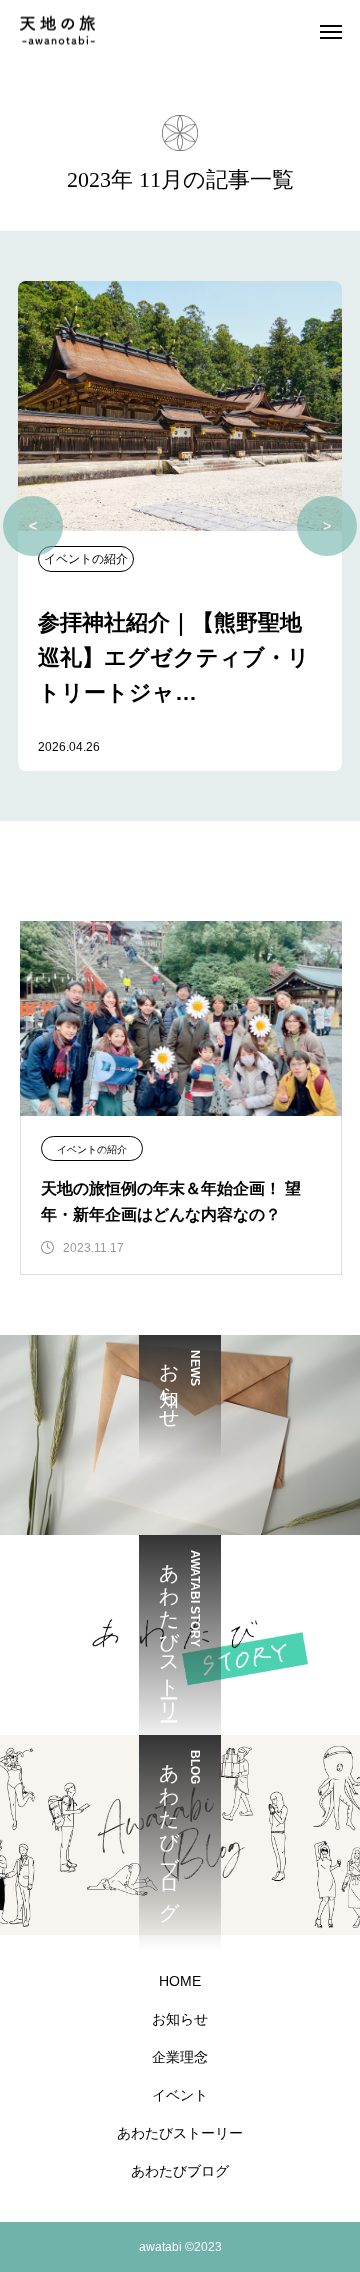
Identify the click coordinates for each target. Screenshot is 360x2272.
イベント (180, 2095)
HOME (180, 1981)
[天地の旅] (57, 30)
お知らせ (180, 2019)
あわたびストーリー (180, 2133)
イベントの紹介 (92, 1149)
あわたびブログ (180, 2171)
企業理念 (180, 2057)
